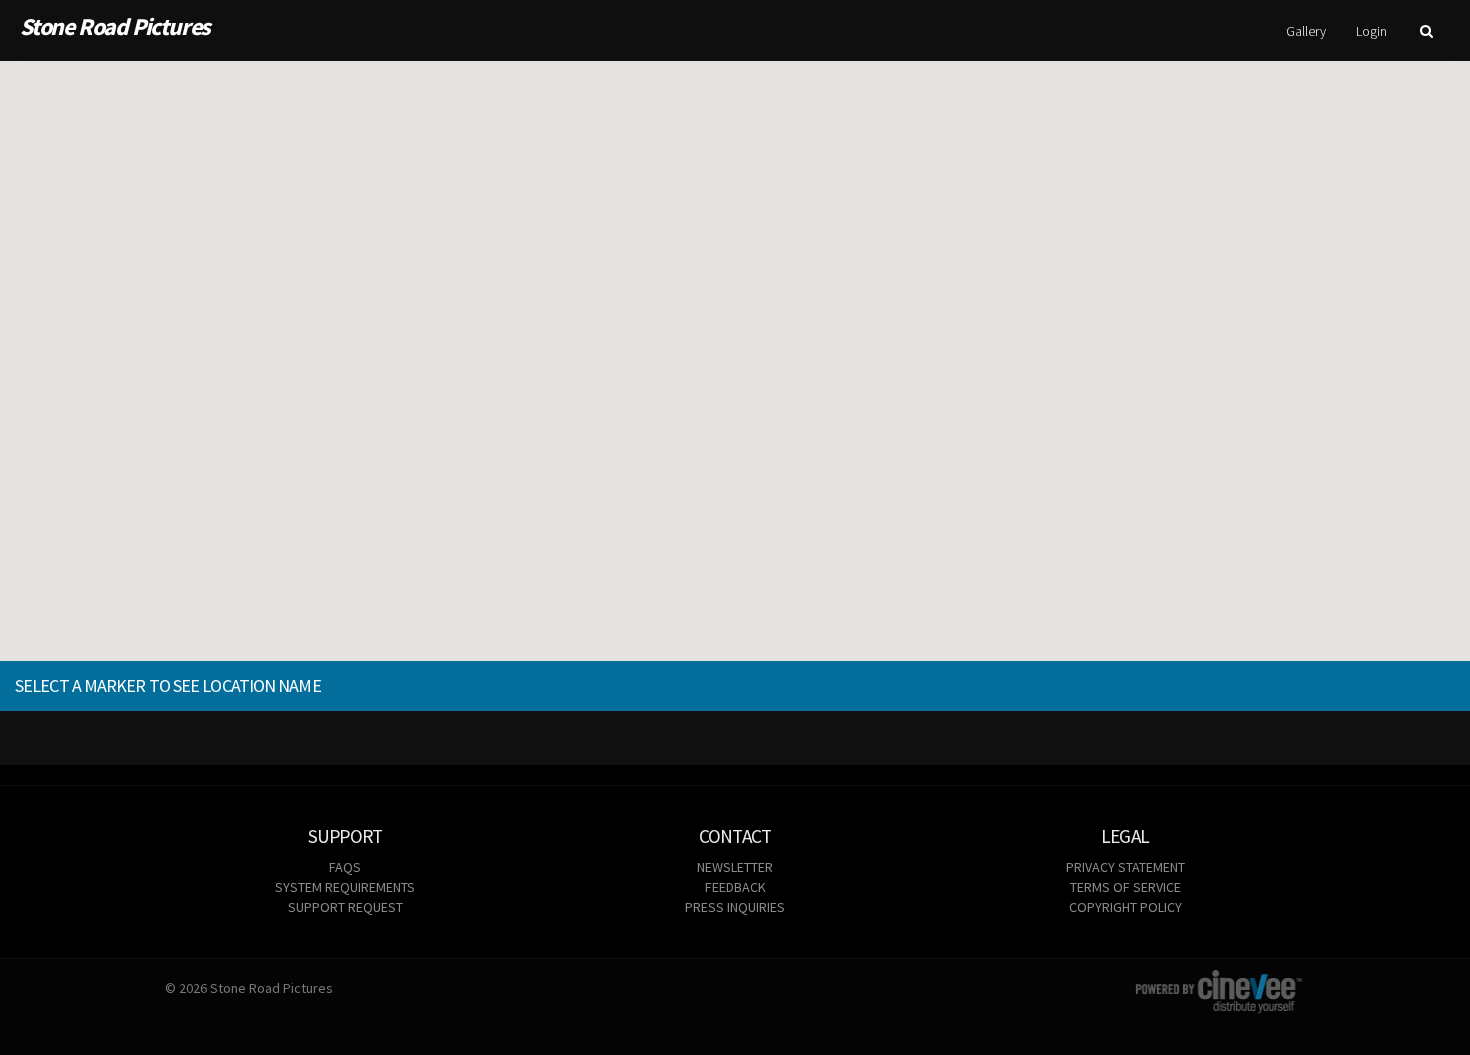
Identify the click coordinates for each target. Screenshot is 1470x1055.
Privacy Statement (1125, 867)
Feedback (735, 887)
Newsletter (735, 867)
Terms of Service (1125, 887)
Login (1371, 31)
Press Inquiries (735, 907)
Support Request (345, 907)
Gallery (1306, 31)
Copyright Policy (1125, 907)
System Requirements (345, 887)
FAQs (345, 867)
